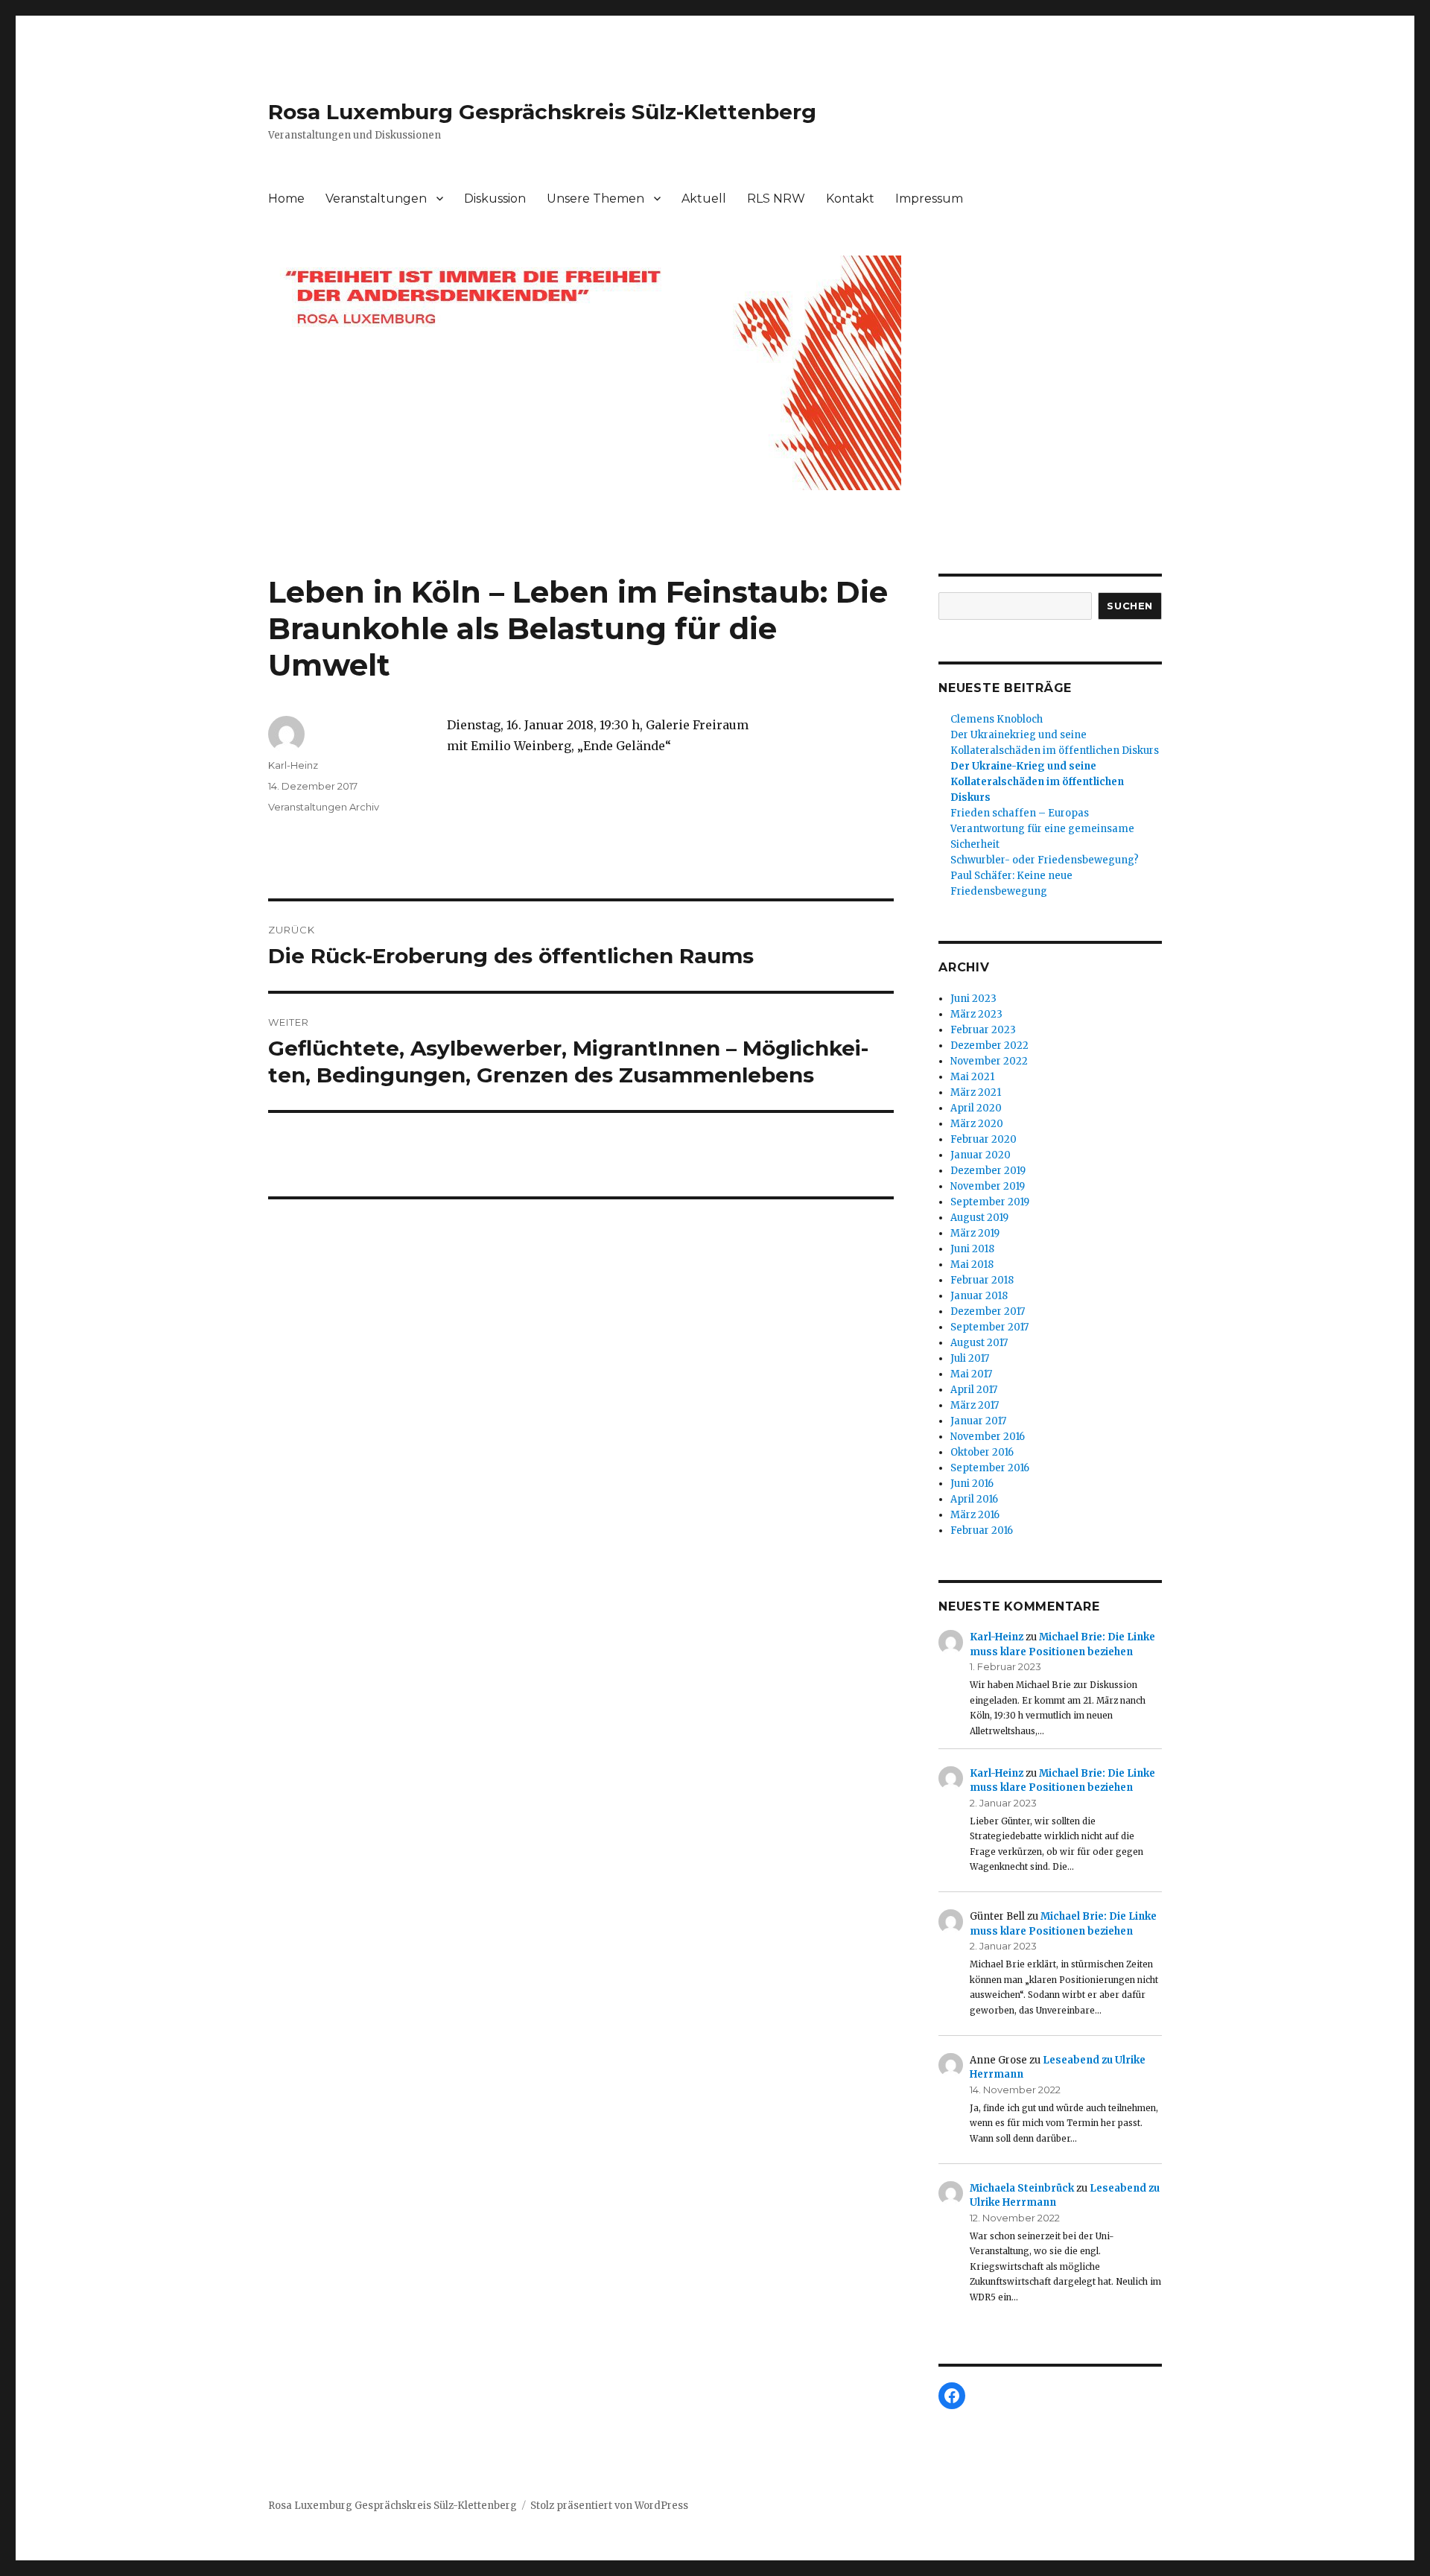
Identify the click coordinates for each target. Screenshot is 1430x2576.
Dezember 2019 (988, 1171)
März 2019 (975, 1233)
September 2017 (989, 1327)
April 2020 (976, 1108)
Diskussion (495, 199)
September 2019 (990, 1202)
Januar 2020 (981, 1155)
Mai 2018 (972, 1265)
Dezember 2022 (989, 1046)
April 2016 (974, 1499)
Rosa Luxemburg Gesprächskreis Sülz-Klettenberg (542, 112)
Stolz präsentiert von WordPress (609, 2506)
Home (286, 199)
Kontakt (850, 199)
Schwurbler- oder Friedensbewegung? (1045, 860)
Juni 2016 (972, 1484)
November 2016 (988, 1437)
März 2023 (976, 1014)
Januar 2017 (978, 1421)
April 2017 (974, 1390)
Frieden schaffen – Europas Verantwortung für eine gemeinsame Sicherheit (1042, 829)
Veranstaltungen (376, 199)
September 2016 (990, 1468)
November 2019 (988, 1186)
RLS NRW (776, 199)
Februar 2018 (982, 1280)
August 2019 (979, 1218)
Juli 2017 (970, 1358)
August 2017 (979, 1343)
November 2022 (989, 1061)
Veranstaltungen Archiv (324, 807)
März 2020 (977, 1124)
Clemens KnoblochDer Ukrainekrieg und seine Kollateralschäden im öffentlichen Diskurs (1055, 735)
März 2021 (976, 1092)
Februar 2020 (983, 1139)
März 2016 (975, 1515)
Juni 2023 (973, 999)
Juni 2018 (972, 1249)
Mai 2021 (972, 1077)
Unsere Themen (595, 199)
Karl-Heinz (293, 765)
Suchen (1130, 606)
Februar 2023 (983, 1030)
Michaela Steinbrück (1022, 2188)
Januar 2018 (979, 1296)
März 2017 (975, 1405)
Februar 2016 (982, 1530)
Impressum (929, 199)
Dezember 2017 (988, 1311)
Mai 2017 (971, 1374)
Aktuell (704, 199)
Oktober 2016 (982, 1452)
